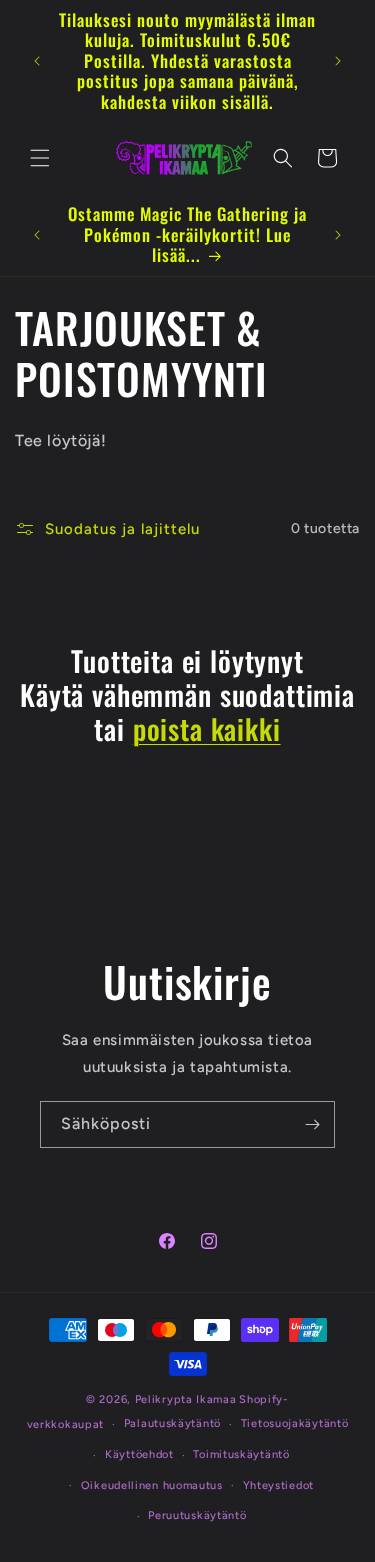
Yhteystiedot (278, 1485)
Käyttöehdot (139, 1454)
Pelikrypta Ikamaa (186, 1399)
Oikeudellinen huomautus (152, 1485)
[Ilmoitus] (338, 61)
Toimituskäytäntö (241, 1454)
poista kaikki (207, 729)
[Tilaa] (312, 1124)
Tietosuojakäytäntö (295, 1423)
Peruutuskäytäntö (197, 1515)
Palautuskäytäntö (172, 1423)
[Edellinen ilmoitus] (37, 61)
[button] (40, 158)
